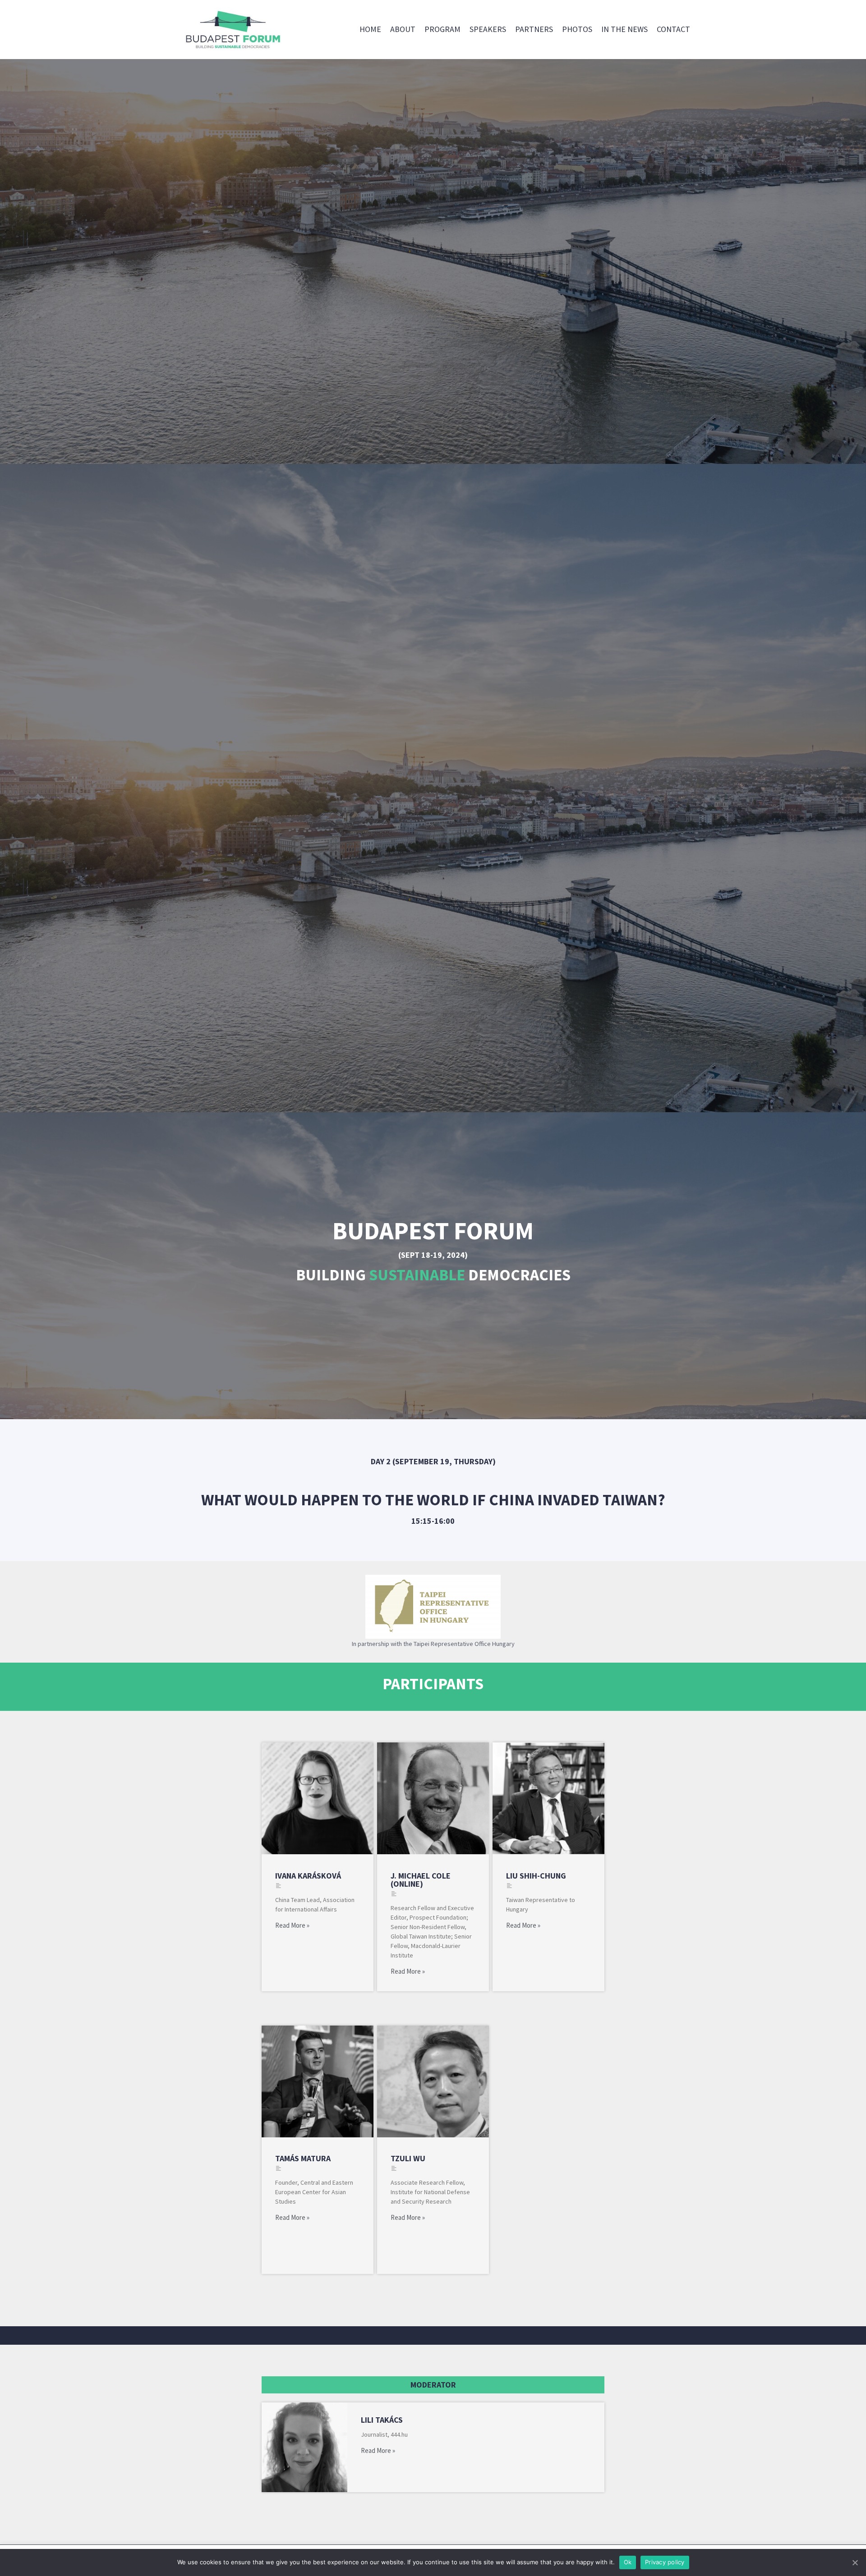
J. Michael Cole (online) (421, 1880)
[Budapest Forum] (232, 30)
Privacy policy (665, 2562)
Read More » (292, 1925)
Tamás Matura (303, 2158)
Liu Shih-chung (536, 1876)
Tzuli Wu (408, 2158)
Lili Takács (382, 2420)
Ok (628, 2562)
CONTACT (673, 29)
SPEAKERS (488, 29)
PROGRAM (442, 29)
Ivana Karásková (308, 1876)
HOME (370, 29)
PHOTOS (577, 29)
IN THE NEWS (624, 29)
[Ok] (855, 2562)
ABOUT (403, 29)
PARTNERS (534, 29)
